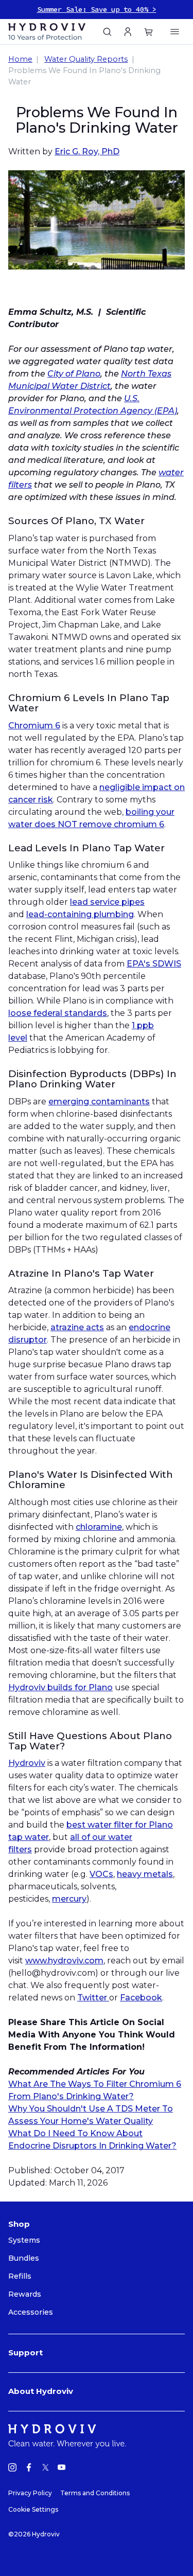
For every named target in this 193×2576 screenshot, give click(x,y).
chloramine (99, 1527)
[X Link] (45, 2469)
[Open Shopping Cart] (172, 32)
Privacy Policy (30, 2493)
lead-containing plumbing (80, 914)
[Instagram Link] (12, 2469)
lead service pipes (107, 902)
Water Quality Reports (86, 59)
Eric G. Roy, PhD (87, 151)
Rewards (25, 2294)
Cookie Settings (33, 2509)
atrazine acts (77, 1327)
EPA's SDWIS (154, 964)
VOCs (101, 1874)
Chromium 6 (34, 726)
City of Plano (74, 374)
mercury (69, 1899)
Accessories (31, 2312)
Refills (20, 2276)
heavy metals (145, 1874)
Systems (24, 2240)
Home (20, 59)
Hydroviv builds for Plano (60, 1687)
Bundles (24, 2258)
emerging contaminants (99, 1102)
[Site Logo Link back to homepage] (52, 32)
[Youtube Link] (62, 2469)
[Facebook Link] (29, 2469)
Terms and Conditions (95, 2493)
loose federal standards (58, 1013)
